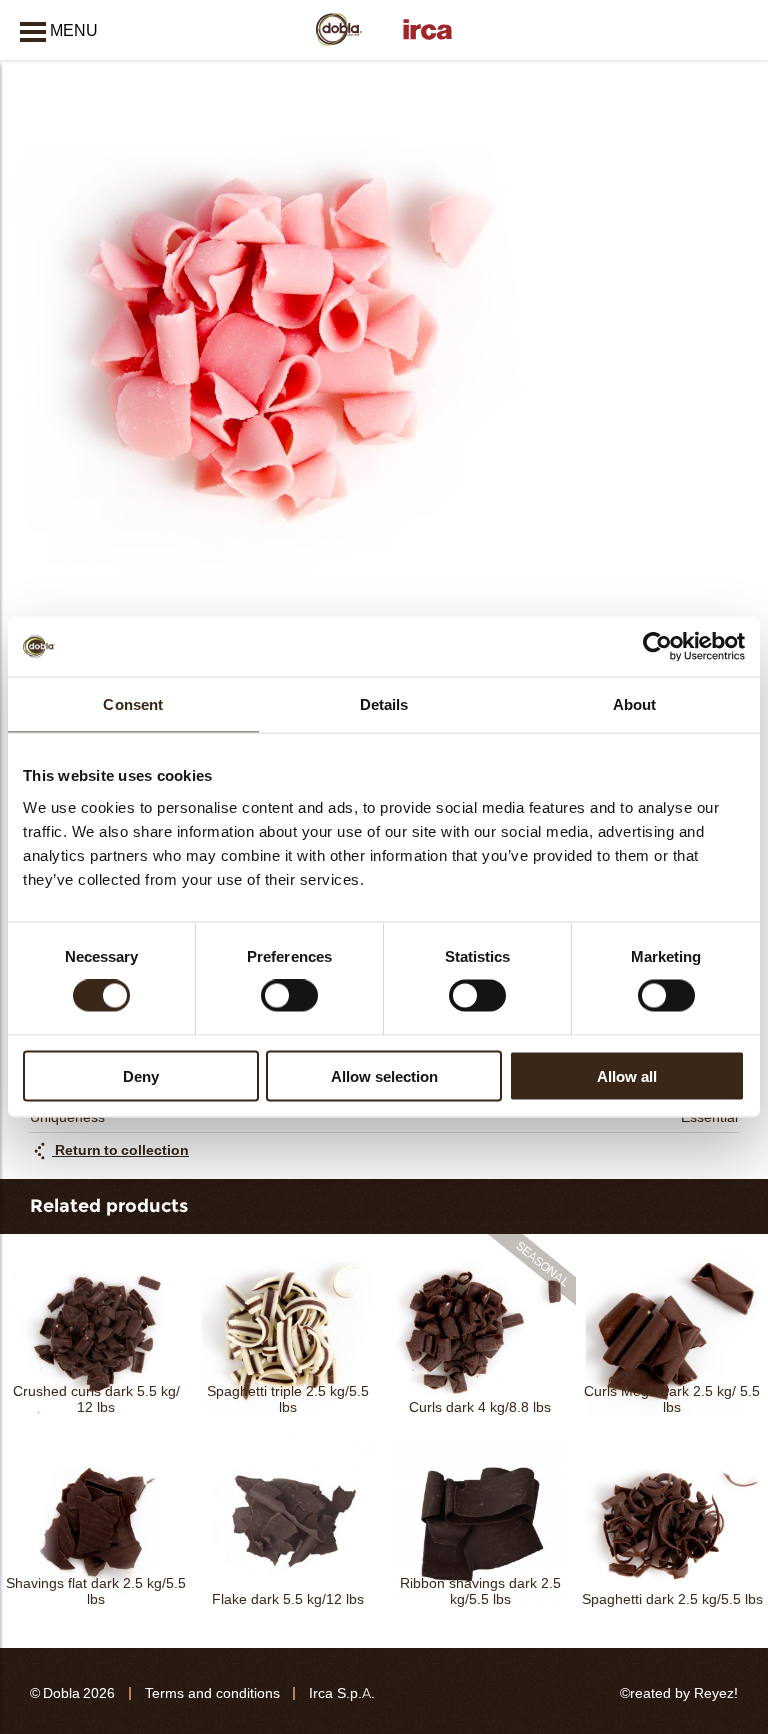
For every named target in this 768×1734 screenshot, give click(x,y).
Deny (141, 1075)
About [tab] (635, 704)
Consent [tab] (133, 704)
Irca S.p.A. (342, 1693)
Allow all (627, 1075)
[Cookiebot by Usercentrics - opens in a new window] (657, 647)
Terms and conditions (212, 1693)
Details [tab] (384, 704)
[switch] (289, 996)
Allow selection (384, 1075)
